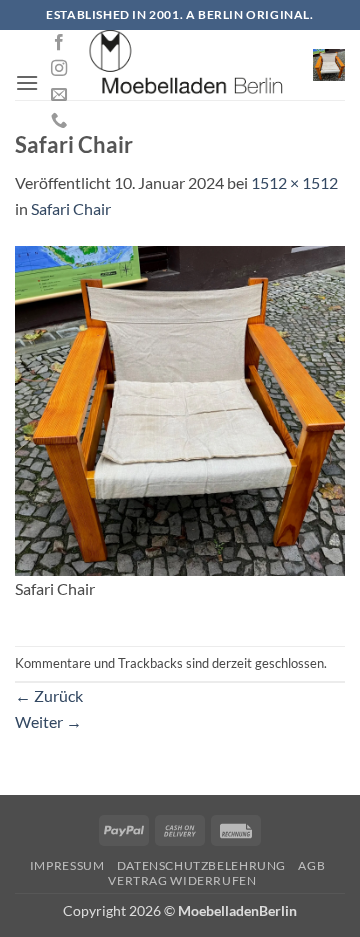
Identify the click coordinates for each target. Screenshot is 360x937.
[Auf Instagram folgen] (59, 69)
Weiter (48, 721)
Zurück (49, 695)
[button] (27, 82)
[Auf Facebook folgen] (59, 43)
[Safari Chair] (180, 408)
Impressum (67, 865)
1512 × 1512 (294, 182)
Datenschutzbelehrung (201, 865)
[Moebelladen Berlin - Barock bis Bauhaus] (187, 65)
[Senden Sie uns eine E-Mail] (59, 95)
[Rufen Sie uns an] (59, 121)
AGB (311, 865)
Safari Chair (71, 208)
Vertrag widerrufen (182, 880)
